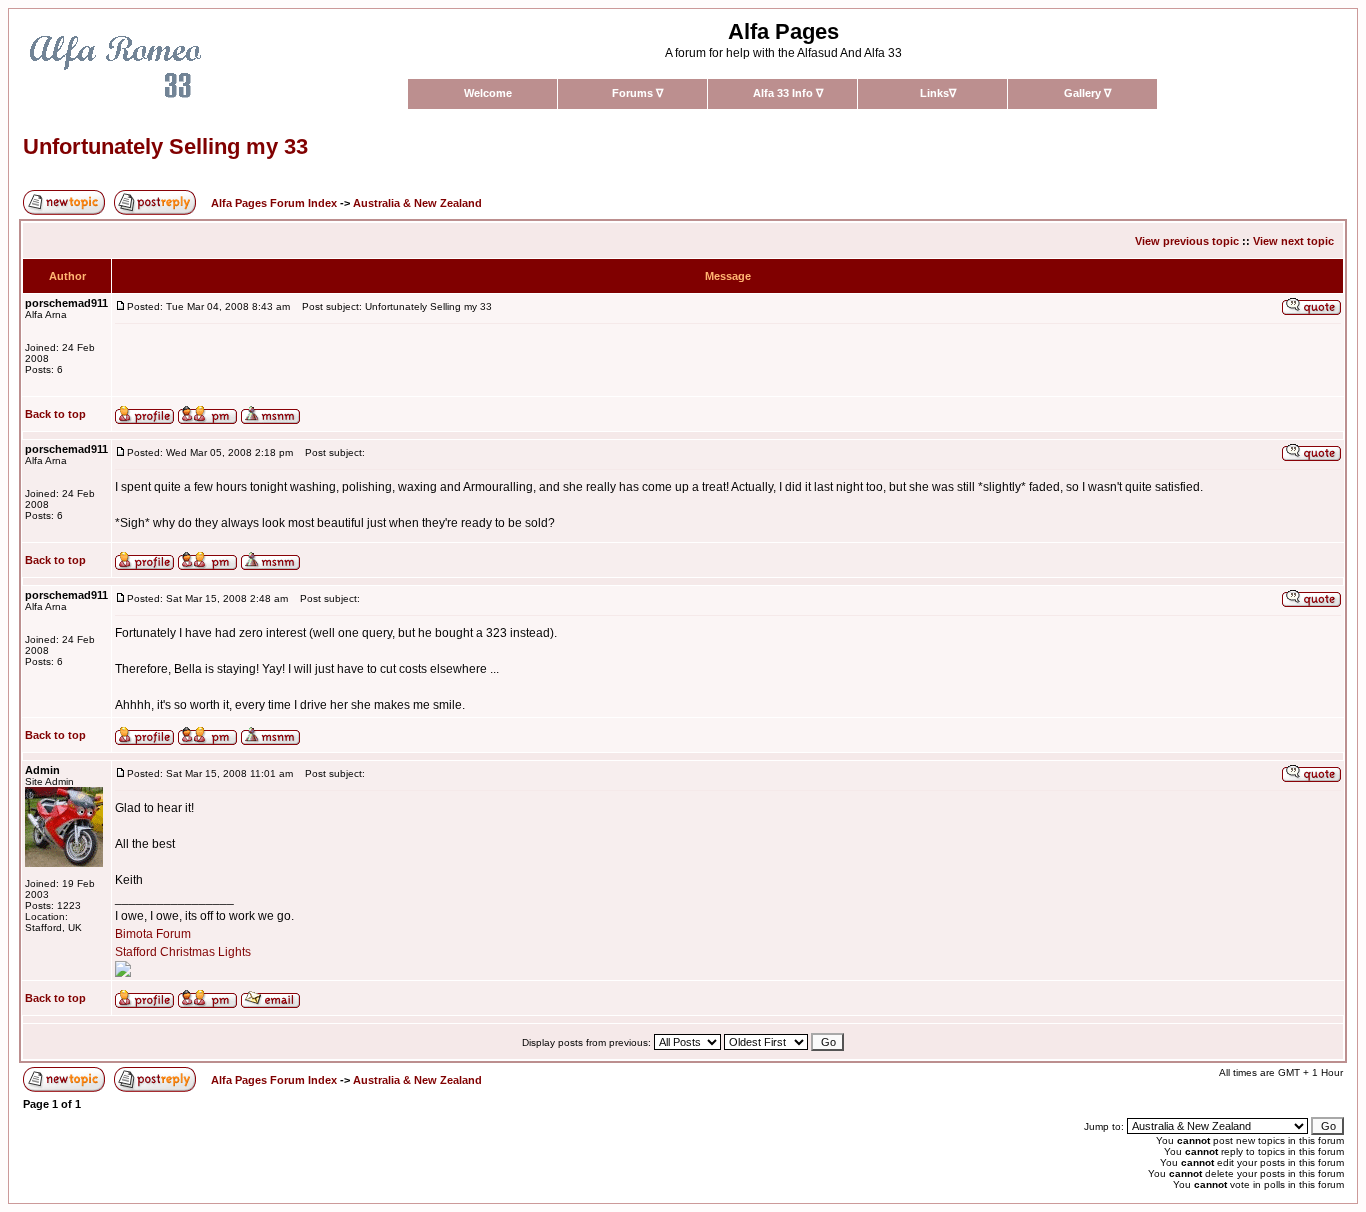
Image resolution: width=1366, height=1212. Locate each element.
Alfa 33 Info (788, 93)
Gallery (1087, 93)
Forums (637, 93)
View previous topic (1187, 241)
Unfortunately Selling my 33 (165, 146)
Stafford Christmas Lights (183, 952)
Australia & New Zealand (417, 203)
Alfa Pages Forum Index (274, 203)
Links (938, 93)
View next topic (1293, 241)
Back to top (55, 414)
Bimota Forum (153, 934)
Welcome (488, 93)
